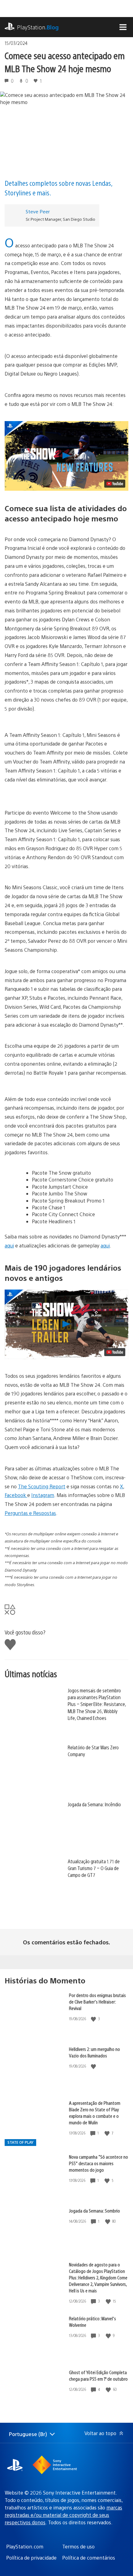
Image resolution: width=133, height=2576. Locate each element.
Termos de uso (78, 2546)
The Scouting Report (42, 1486)
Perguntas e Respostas (30, 1513)
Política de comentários (89, 2558)
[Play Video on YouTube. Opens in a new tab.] (115, 484)
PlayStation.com (25, 2546)
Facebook (16, 1495)
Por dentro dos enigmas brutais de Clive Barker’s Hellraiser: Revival (97, 2002)
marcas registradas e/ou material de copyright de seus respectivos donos (63, 2515)
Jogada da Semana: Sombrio (94, 2210)
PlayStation (38, 27)
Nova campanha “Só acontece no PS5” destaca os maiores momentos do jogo (99, 2163)
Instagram (43, 1495)
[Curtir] (94, 2019)
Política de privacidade (31, 2558)
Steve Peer (38, 211)
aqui (9, 1245)
